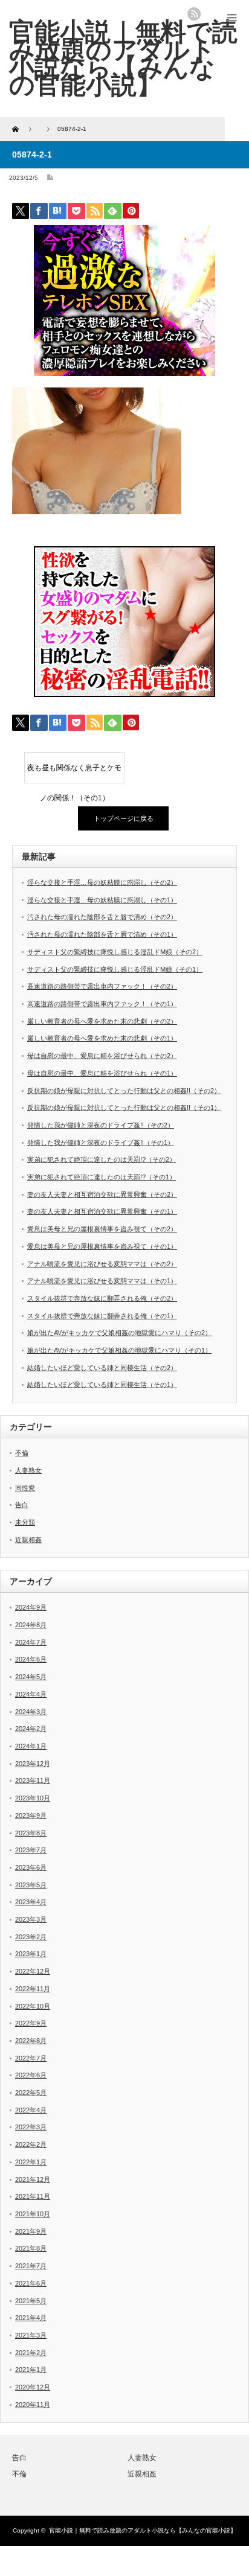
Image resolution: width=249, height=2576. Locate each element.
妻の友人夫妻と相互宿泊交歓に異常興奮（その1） (102, 1211)
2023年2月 (31, 1937)
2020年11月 (33, 2405)
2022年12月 (33, 1971)
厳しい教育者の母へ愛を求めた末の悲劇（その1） (102, 1038)
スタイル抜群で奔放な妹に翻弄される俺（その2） (102, 1298)
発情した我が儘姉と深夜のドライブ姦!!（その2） (101, 1125)
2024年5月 (31, 1677)
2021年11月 (33, 2196)
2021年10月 (33, 2214)
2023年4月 (31, 1902)
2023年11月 (33, 1781)
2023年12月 (33, 1764)
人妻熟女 (28, 1470)
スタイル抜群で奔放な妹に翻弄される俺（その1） (102, 1316)
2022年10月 (33, 2006)
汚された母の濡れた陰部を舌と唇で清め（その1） (102, 934)
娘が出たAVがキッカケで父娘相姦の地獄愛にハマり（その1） (119, 1350)
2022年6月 (31, 2075)
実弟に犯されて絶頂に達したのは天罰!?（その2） (102, 1159)
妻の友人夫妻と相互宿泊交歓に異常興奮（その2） (102, 1194)
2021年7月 (31, 2266)
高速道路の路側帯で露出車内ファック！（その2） (102, 986)
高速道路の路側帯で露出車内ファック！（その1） (102, 1004)
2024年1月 (31, 1746)
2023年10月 (33, 1798)
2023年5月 (31, 1885)
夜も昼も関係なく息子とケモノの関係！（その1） (74, 773)
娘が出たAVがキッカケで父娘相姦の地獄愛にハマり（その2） (119, 1333)
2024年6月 (31, 1659)
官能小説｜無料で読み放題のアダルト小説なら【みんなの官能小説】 (143, 2530)
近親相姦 (28, 1540)
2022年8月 (31, 2041)
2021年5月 (31, 2301)
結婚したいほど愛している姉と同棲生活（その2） (102, 1368)
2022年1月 (31, 2162)
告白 (22, 1505)
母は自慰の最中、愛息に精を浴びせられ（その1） (102, 1073)
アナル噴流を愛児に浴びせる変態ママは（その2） (102, 1264)
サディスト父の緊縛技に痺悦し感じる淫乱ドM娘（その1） (115, 969)
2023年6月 (31, 1867)
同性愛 (25, 1488)
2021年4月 (31, 2318)
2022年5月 (31, 2093)
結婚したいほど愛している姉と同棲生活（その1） (102, 1385)
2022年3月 (31, 2127)
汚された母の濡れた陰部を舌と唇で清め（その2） (102, 917)
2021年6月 (31, 2283)
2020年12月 (33, 2387)
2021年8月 (31, 2248)
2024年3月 (31, 1712)
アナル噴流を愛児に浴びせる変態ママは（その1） (102, 1281)
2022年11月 (33, 1989)
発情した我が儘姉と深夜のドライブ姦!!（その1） (101, 1143)
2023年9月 (31, 1816)
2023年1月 (31, 1954)
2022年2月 (31, 2144)
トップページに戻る (124, 818)
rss (194, 14)
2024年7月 (31, 1642)
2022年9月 (31, 2023)
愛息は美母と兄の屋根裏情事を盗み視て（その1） (102, 1246)
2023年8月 (31, 1833)
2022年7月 (31, 2058)
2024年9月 (31, 1607)
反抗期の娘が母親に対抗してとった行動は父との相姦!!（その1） (124, 1108)
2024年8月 (31, 1625)
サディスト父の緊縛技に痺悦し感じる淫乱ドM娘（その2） (115, 952)
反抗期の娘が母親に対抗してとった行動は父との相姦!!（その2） (124, 1091)
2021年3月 (31, 2335)
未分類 (25, 1522)
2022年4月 (31, 2110)
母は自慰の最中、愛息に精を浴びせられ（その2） (102, 1056)
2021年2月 (31, 2353)
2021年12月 (33, 2179)
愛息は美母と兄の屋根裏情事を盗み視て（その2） (102, 1229)
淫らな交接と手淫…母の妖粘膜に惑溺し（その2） (102, 882)
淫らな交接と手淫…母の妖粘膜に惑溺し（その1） (102, 900)
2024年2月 (31, 1729)
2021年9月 (31, 2231)
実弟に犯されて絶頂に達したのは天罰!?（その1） (102, 1177)
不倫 (22, 1453)
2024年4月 (31, 1694)
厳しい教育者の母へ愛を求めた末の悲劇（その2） (102, 1021)
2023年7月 (31, 1850)
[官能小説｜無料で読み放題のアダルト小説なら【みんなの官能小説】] (123, 58)
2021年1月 (31, 2370)
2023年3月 (31, 1919)
